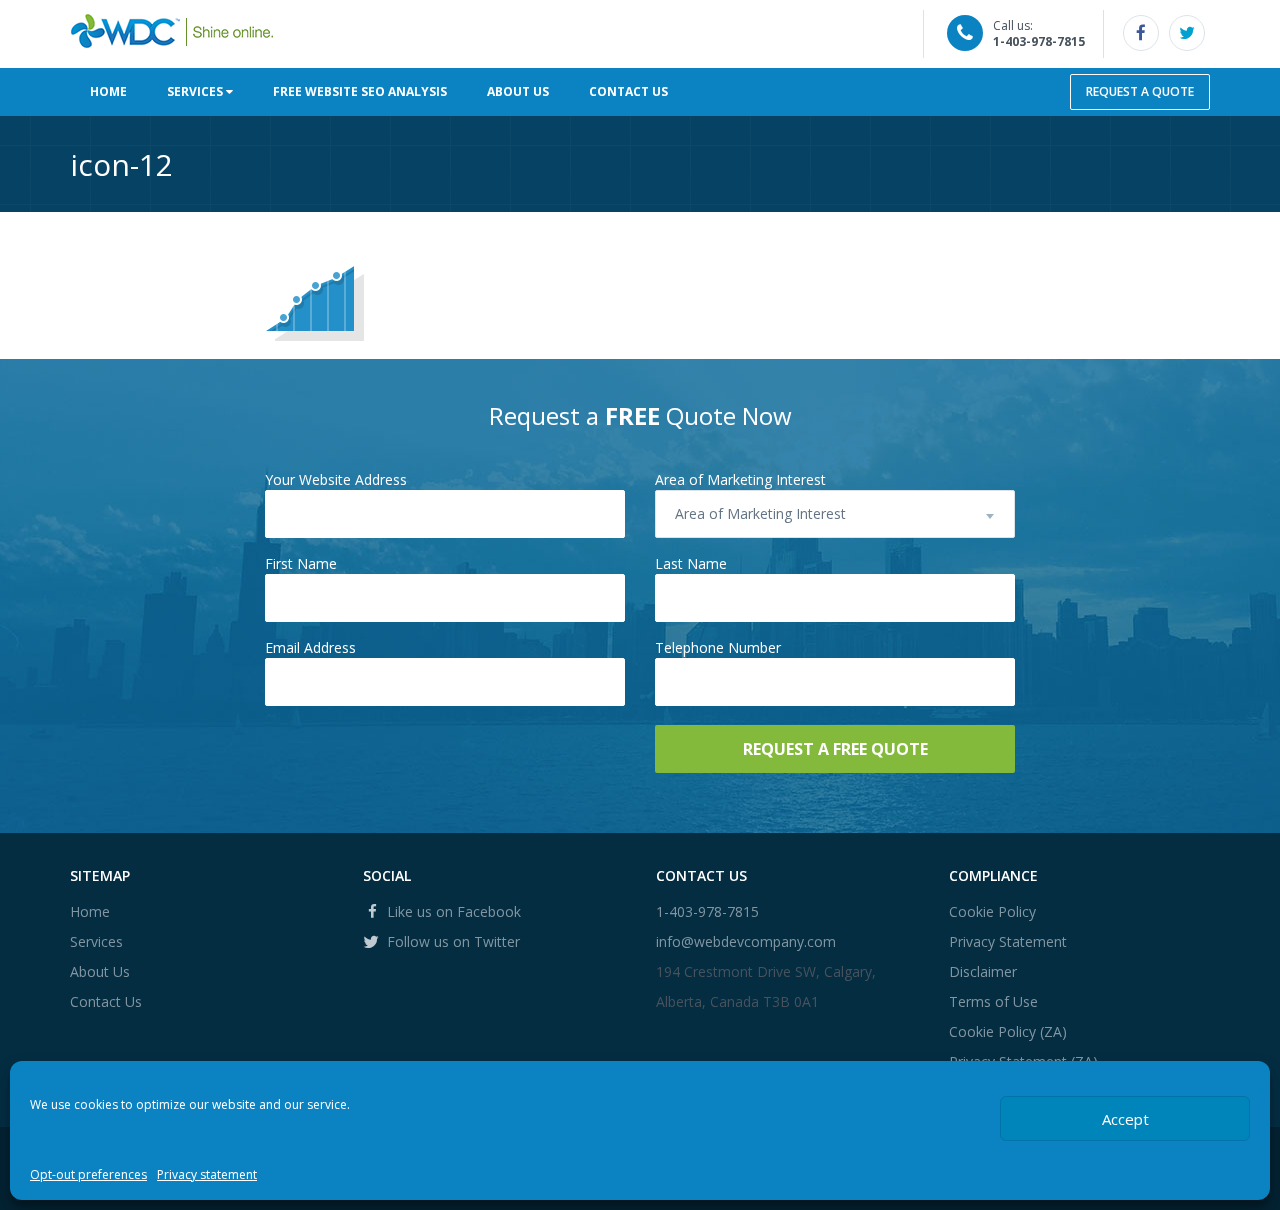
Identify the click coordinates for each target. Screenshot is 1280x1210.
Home (108, 91)
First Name (301, 563)
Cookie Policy (992, 911)
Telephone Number (718, 647)
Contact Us (628, 91)
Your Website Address (336, 479)
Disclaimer (983, 971)
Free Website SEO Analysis (360, 91)
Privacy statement (207, 1174)
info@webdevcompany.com (746, 941)
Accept (1125, 1119)
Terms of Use (993, 1001)
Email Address (310, 647)
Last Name (691, 563)
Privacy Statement (1008, 941)
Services (196, 91)
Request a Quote (1140, 91)
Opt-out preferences (88, 1174)
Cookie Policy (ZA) (1008, 1031)
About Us (518, 91)
